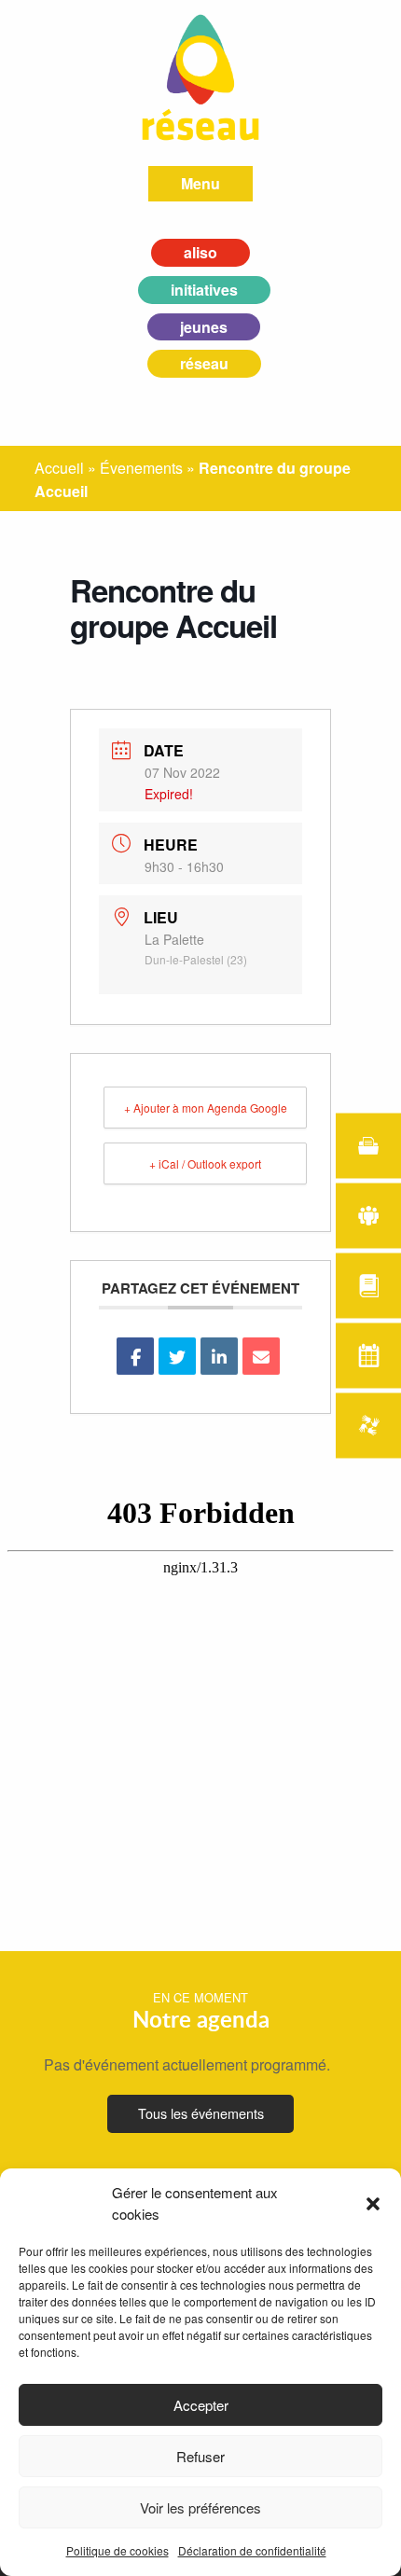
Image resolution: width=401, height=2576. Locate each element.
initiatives (204, 290)
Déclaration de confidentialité (252, 2550)
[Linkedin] (219, 1356)
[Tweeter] (177, 1356)
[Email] (261, 1356)
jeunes (204, 327)
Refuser (200, 2456)
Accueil (59, 468)
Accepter (201, 2405)
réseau (204, 363)
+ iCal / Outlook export (205, 1163)
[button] (373, 2204)
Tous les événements (201, 2113)
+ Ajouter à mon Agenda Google (206, 1108)
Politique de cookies (118, 2550)
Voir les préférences (200, 2507)
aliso (200, 252)
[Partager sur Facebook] (135, 1356)
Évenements (141, 468)
